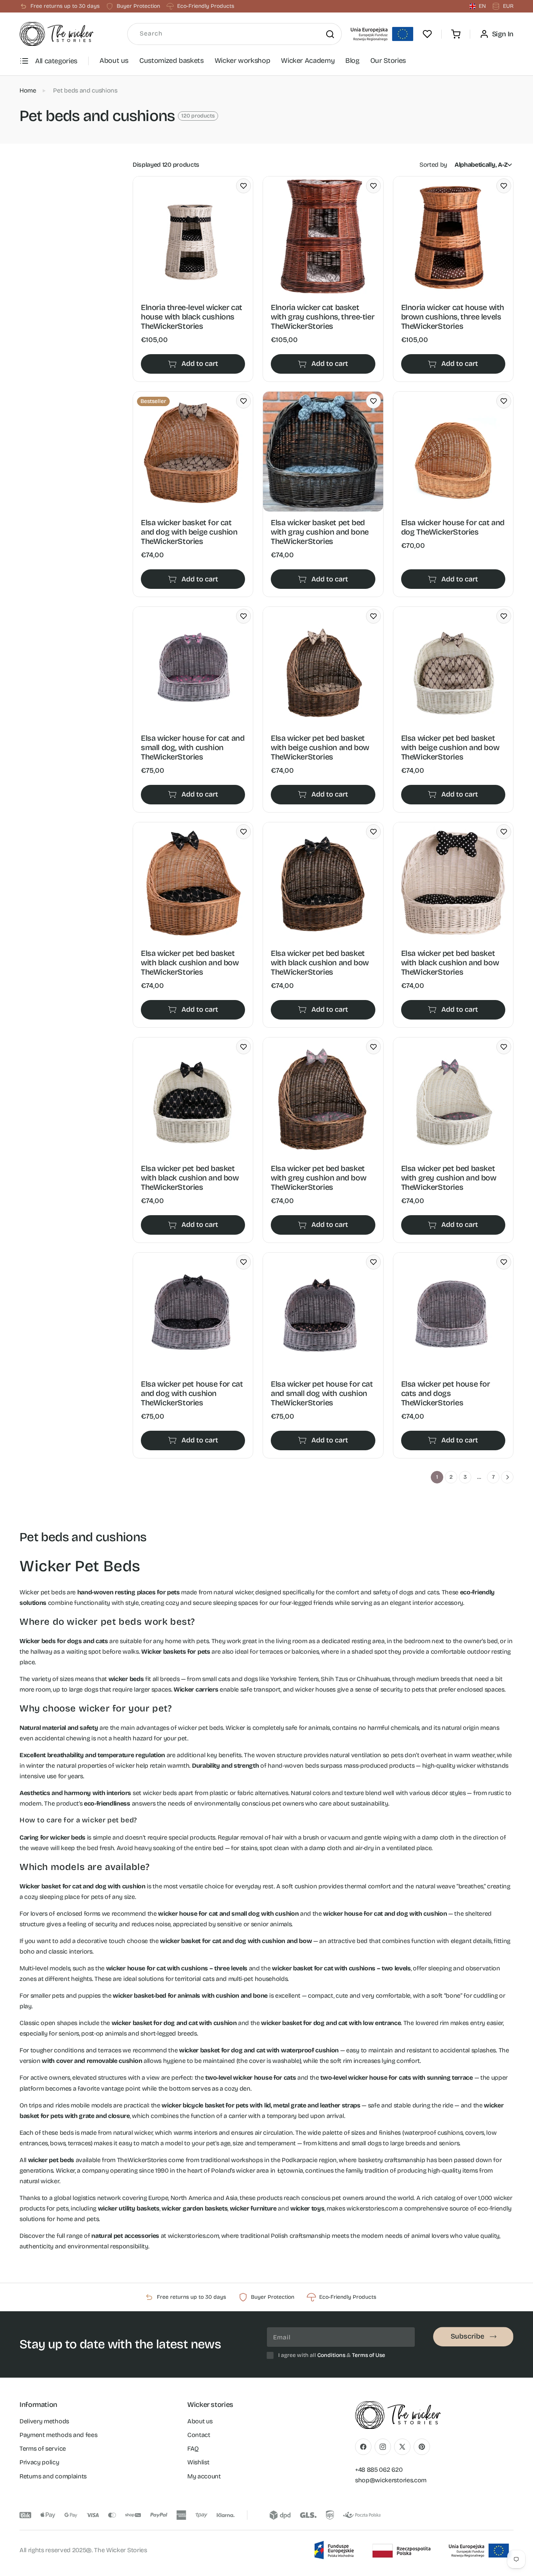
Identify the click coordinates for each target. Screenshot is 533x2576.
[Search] (330, 34)
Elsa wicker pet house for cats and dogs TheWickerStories (446, 1393)
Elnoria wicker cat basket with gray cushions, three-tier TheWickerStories (322, 317)
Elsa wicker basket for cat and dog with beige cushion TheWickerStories (189, 532)
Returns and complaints (53, 2476)
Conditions (331, 2355)
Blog (352, 61)
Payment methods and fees (58, 2435)
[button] (456, 34)
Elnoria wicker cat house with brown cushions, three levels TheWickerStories (453, 317)
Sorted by (433, 165)
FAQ (193, 2449)
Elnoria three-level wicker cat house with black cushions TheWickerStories (192, 317)
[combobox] (235, 34)
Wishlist (198, 2462)
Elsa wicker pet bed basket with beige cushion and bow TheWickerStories (320, 747)
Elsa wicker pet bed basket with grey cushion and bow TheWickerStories (318, 1178)
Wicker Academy (308, 61)
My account (204, 2476)
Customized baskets (171, 61)
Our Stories (388, 61)
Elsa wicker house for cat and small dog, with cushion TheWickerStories (193, 747)
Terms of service (43, 2449)
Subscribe (467, 2336)
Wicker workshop (243, 61)
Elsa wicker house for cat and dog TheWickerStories (453, 527)
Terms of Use (369, 2355)
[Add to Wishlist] (243, 186)
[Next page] (507, 1477)
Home (28, 90)
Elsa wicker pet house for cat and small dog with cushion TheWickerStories (322, 1393)
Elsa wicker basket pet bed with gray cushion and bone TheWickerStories (320, 532)
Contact (199, 2435)
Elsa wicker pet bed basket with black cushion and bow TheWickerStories (190, 963)
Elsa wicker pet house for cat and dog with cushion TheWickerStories (192, 1393)
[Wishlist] (427, 34)
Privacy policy (39, 2462)
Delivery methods (44, 2421)
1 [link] (437, 1477)
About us (114, 61)
